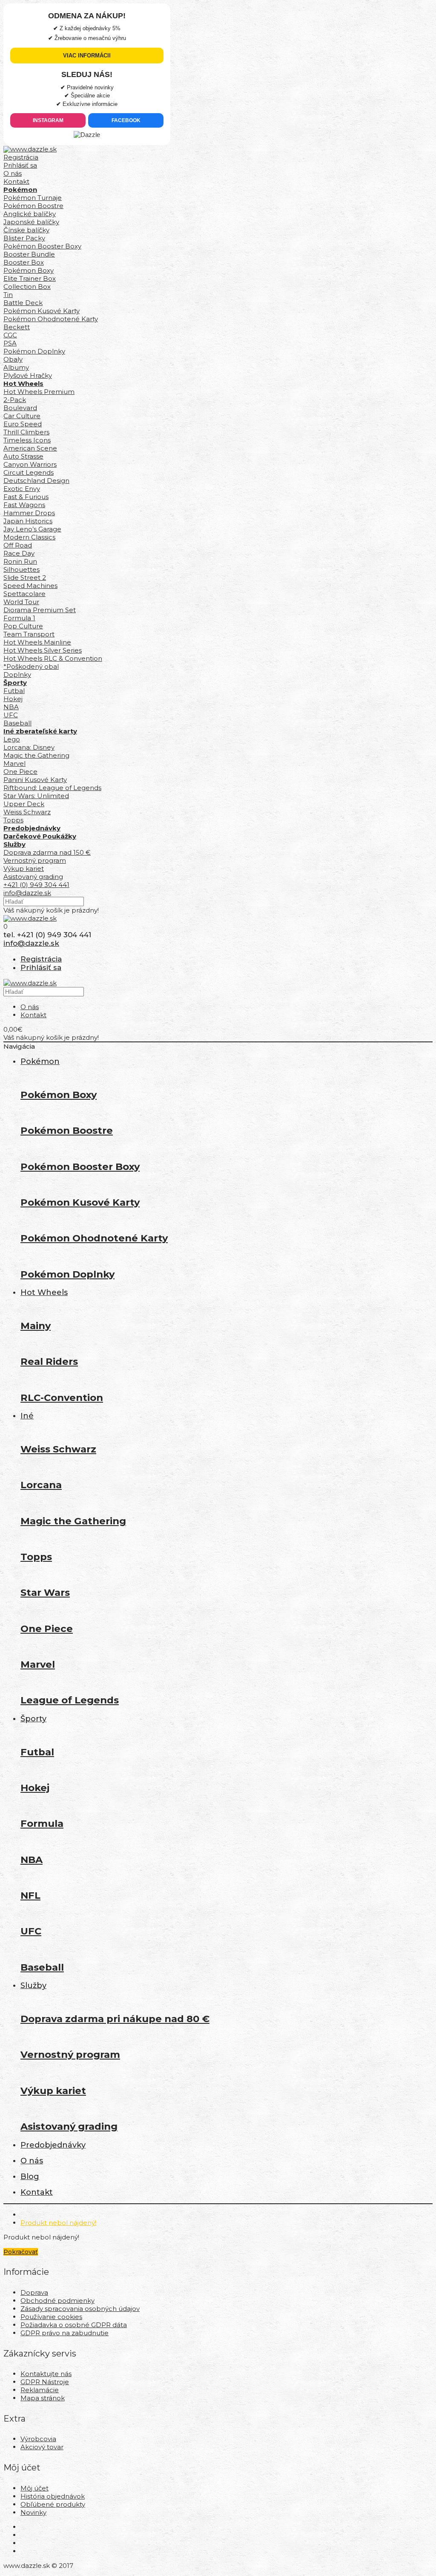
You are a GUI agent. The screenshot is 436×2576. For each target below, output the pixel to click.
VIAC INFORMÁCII (87, 56)
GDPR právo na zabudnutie (65, 2333)
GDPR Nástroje (45, 2382)
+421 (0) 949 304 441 (36, 885)
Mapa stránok (43, 2398)
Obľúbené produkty (53, 2504)
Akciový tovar (42, 2447)
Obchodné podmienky (57, 2301)
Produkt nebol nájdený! (58, 2223)
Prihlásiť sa (20, 165)
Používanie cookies (51, 2317)
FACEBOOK (126, 120)
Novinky (33, 2512)
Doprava (34, 2292)
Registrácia (21, 157)
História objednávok (53, 2496)
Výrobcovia (38, 2439)
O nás (13, 173)
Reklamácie (40, 2390)
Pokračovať (21, 2252)
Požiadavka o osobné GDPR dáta (74, 2325)
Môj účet (34, 2488)
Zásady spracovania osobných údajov (80, 2309)
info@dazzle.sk (27, 893)
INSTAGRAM (48, 120)
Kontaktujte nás (46, 2374)
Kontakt (16, 181)
